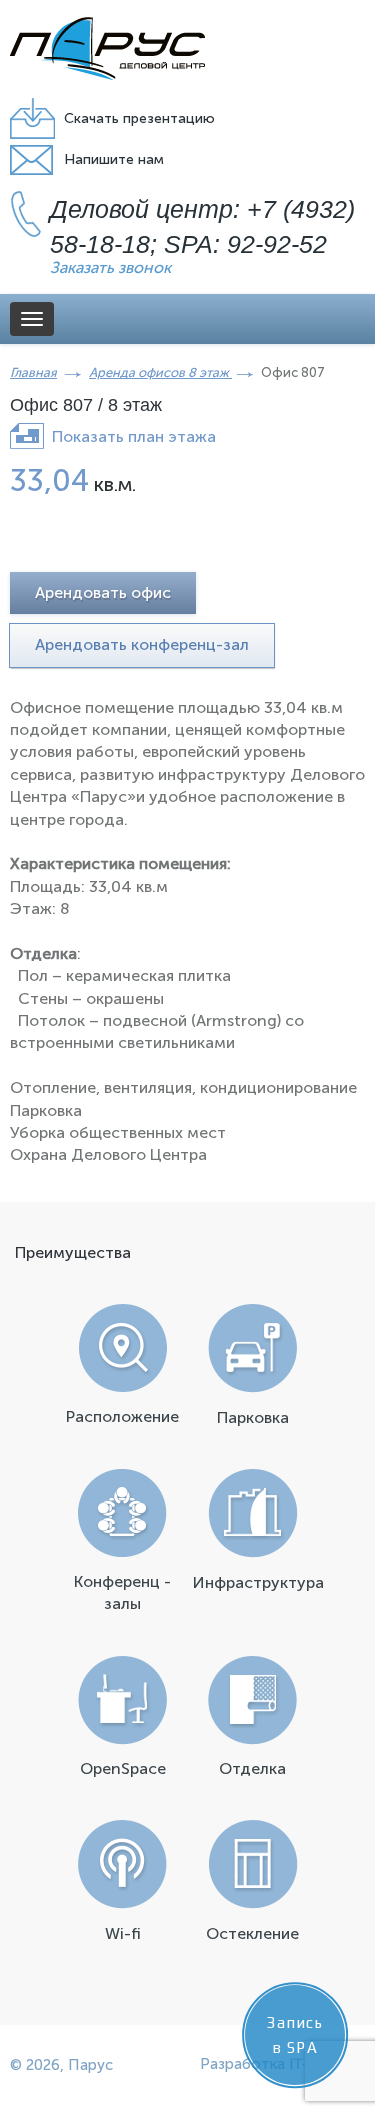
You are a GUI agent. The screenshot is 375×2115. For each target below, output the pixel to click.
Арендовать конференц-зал (142, 644)
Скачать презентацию (139, 118)
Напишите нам (114, 159)
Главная (33, 372)
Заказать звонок (110, 267)
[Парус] (107, 48)
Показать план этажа (134, 436)
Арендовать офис (103, 592)
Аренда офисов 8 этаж (160, 372)
